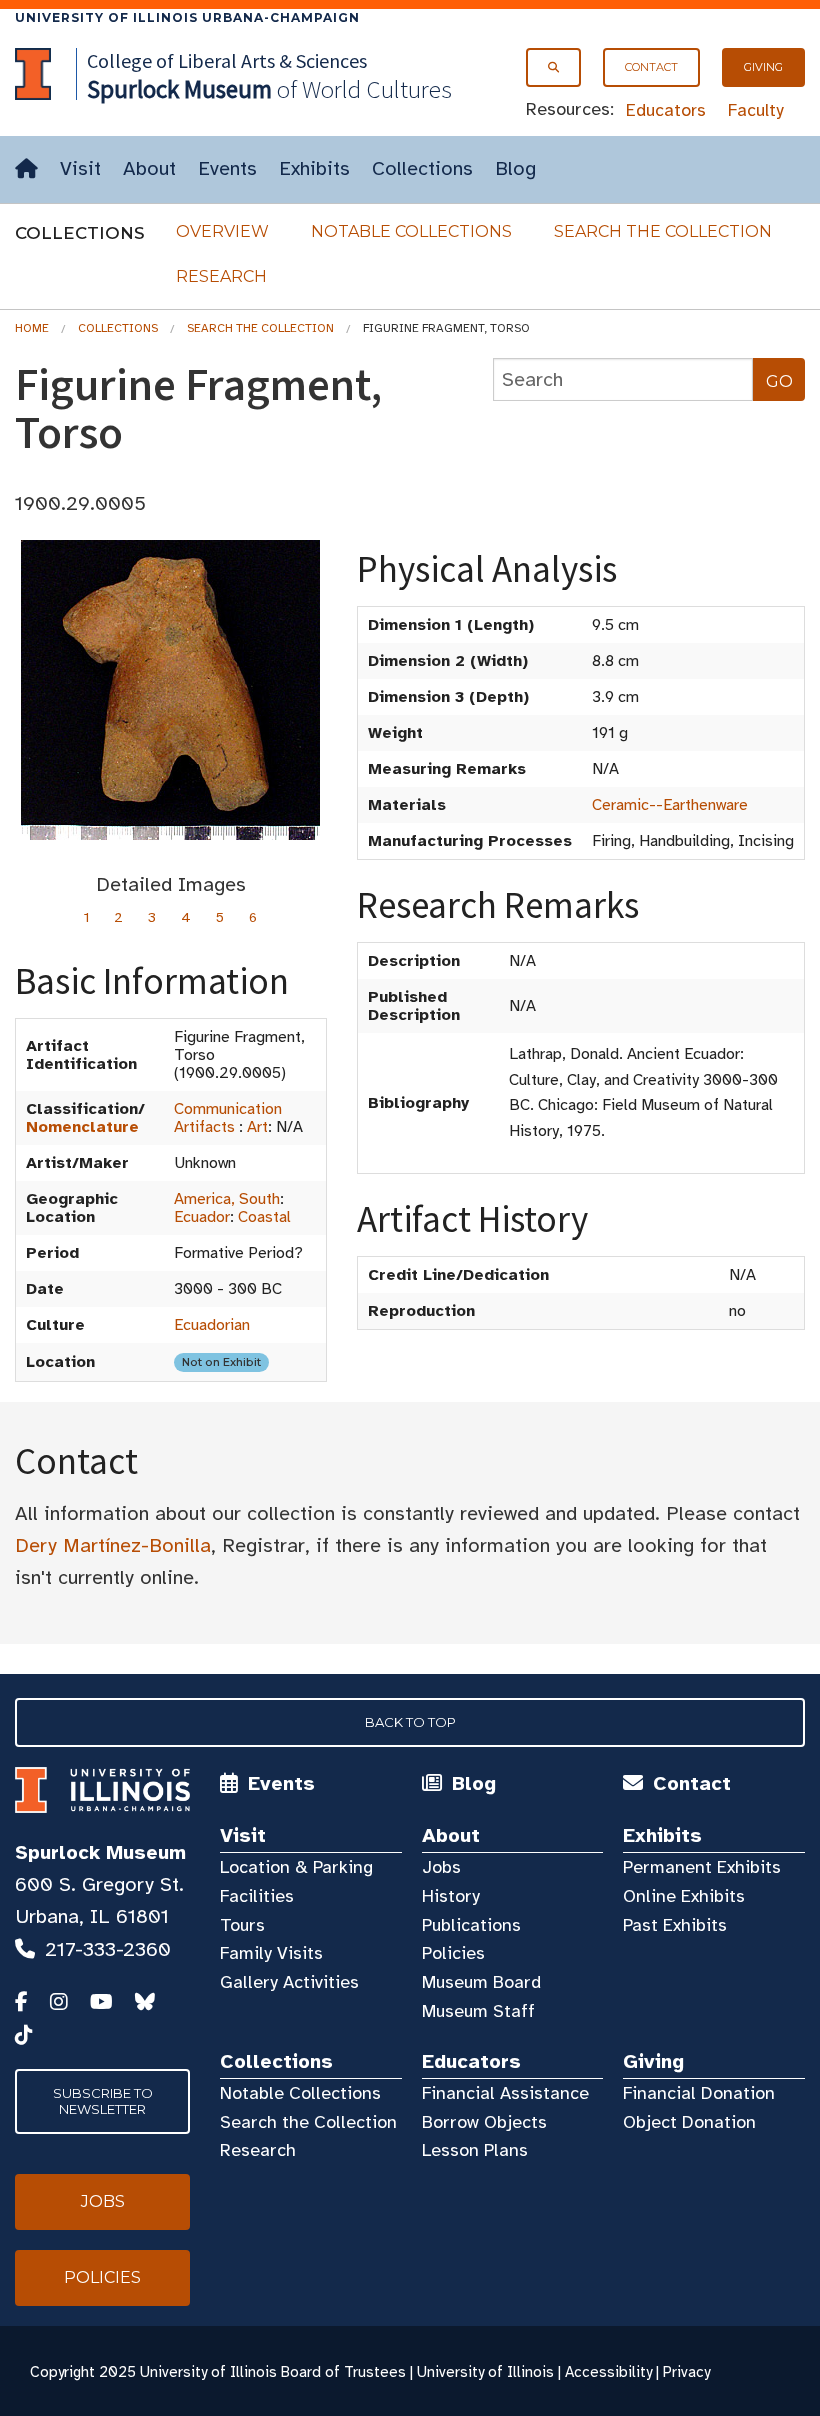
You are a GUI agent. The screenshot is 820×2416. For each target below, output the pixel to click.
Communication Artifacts (228, 1118)
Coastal (264, 1217)
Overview (222, 231)
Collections (422, 168)
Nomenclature (82, 1127)
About (149, 168)
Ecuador (202, 1217)
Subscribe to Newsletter (103, 2101)
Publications (471, 1925)
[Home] (26, 169)
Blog (515, 168)
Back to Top (410, 1722)
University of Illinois (485, 2372)
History (451, 1896)
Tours (242, 1925)
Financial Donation (699, 2093)
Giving (763, 67)
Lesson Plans (475, 2150)
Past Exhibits (675, 1925)
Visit (80, 168)
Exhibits (314, 168)
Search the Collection (663, 231)
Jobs (441, 1867)
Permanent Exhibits (702, 1867)
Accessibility (608, 2372)
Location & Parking (296, 1867)
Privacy (686, 2372)
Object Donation (689, 2122)
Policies (453, 1953)
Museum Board (481, 1982)
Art (257, 1127)
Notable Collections (411, 231)
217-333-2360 (108, 1949)
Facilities (257, 1896)
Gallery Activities (289, 1982)
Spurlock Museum (100, 1852)
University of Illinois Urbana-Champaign (187, 17)
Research (221, 276)
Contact (651, 67)
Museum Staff (478, 2011)
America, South (227, 1199)
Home (32, 328)
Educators (666, 110)
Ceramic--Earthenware (670, 805)
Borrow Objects (484, 2122)
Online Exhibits (684, 1896)
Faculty (756, 110)
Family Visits (271, 1953)
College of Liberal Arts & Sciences (227, 60)
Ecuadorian (212, 1325)
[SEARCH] (553, 67)
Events (227, 168)
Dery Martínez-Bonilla (113, 1545)
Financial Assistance (505, 2093)
